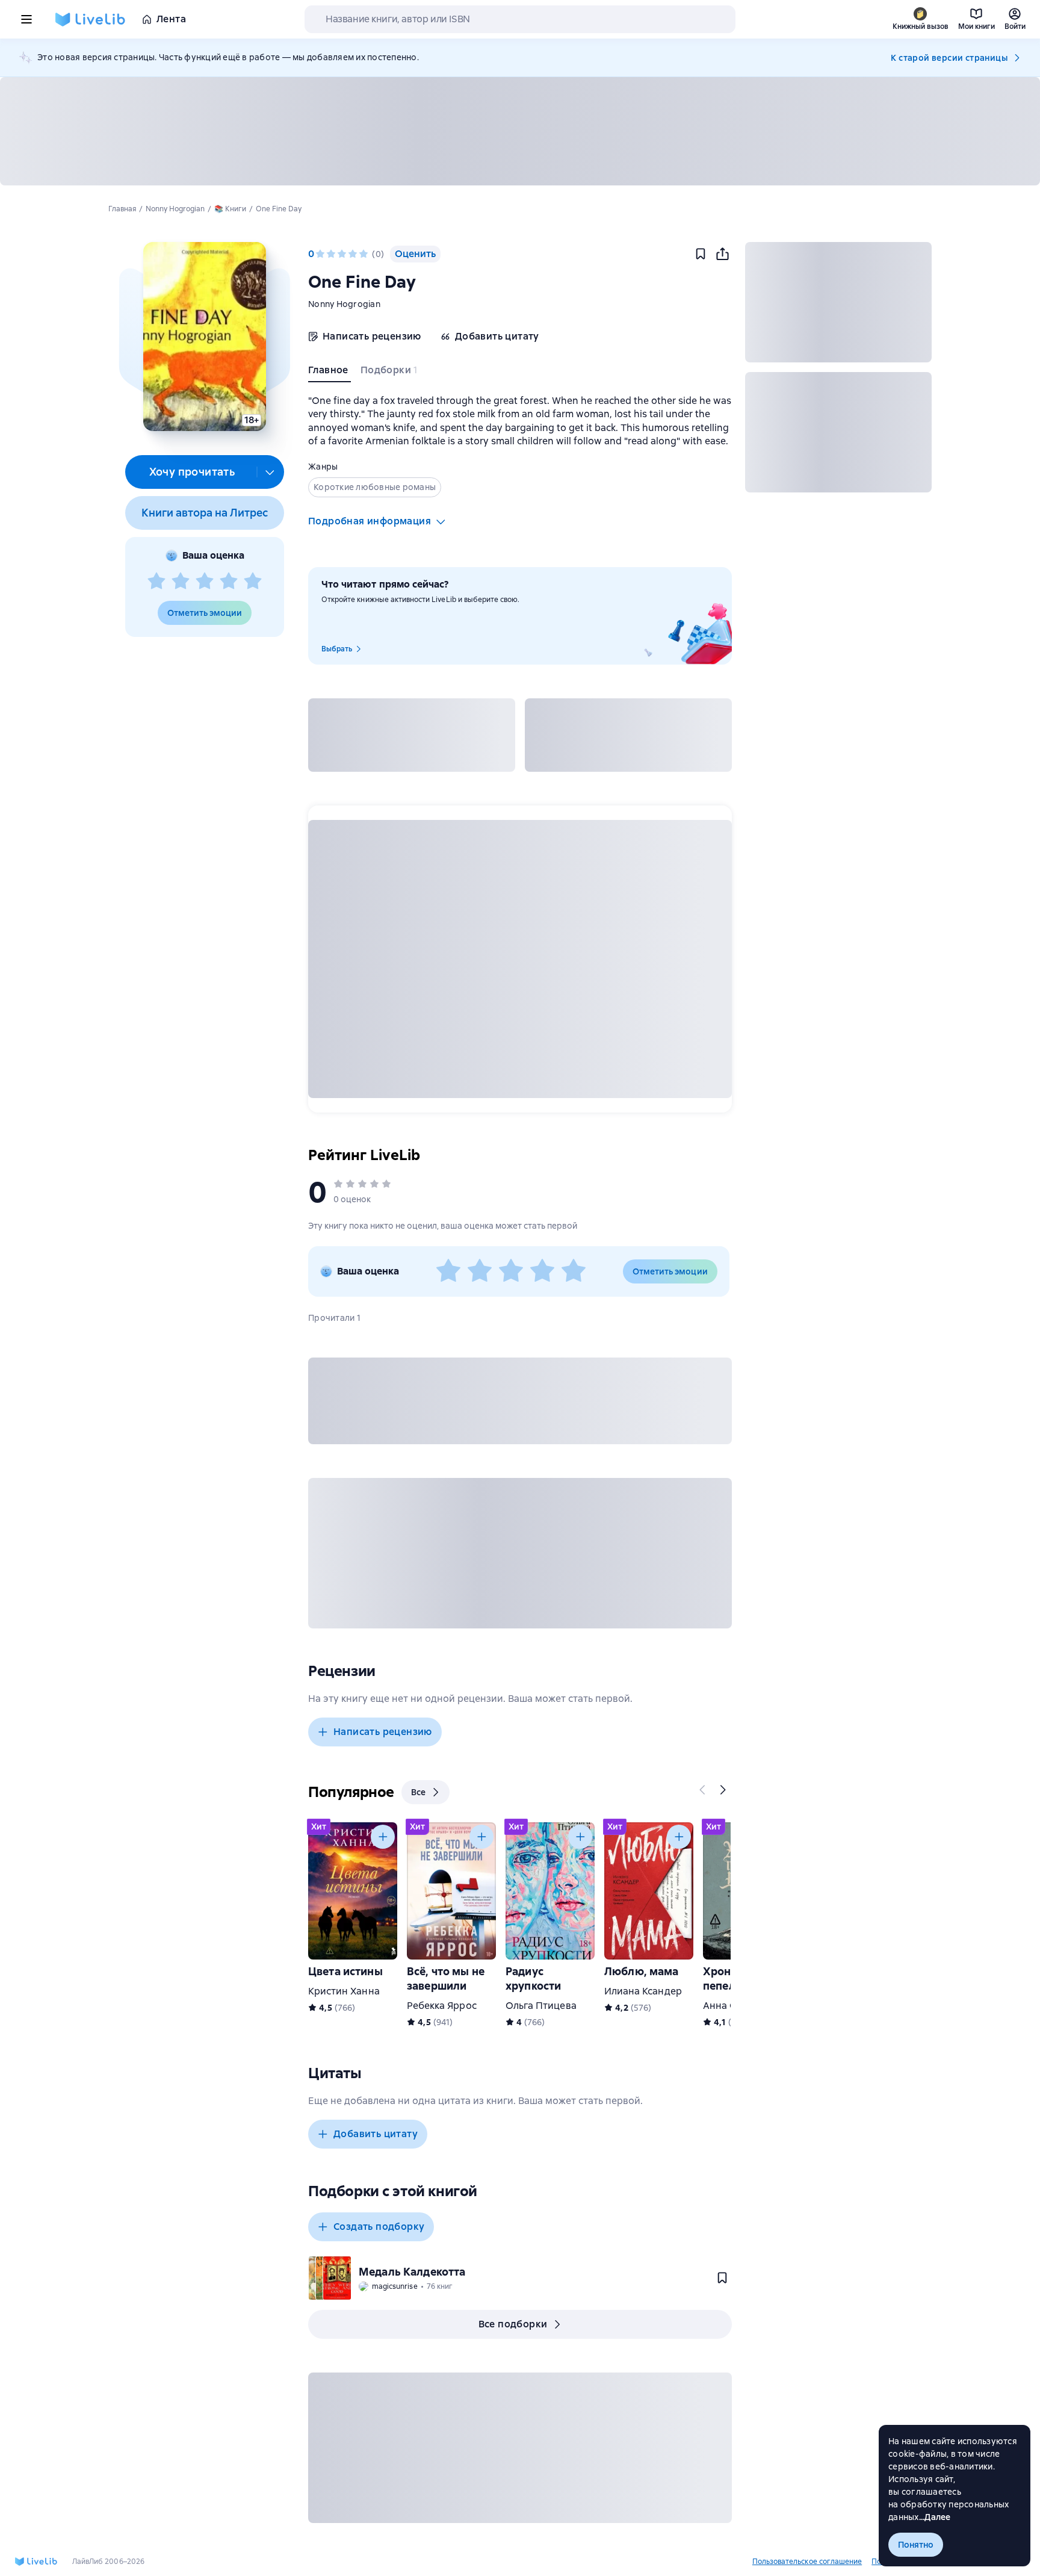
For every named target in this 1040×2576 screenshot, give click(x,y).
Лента (171, 19)
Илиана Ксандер (643, 1991)
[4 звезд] (229, 582)
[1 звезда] (156, 582)
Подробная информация (370, 521)
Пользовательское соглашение (807, 2562)
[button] (204, 337)
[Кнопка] (703, 1790)
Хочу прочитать (192, 472)
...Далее (935, 2517)
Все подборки (513, 2324)
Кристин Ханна (344, 1991)
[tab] (330, 373)
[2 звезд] (181, 582)
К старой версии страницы (949, 58)
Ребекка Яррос (442, 2006)
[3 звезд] (205, 582)
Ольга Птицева (541, 2006)
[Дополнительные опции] (270, 472)
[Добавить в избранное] (701, 254)
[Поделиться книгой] (722, 254)
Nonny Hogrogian (344, 304)
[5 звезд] (253, 582)
